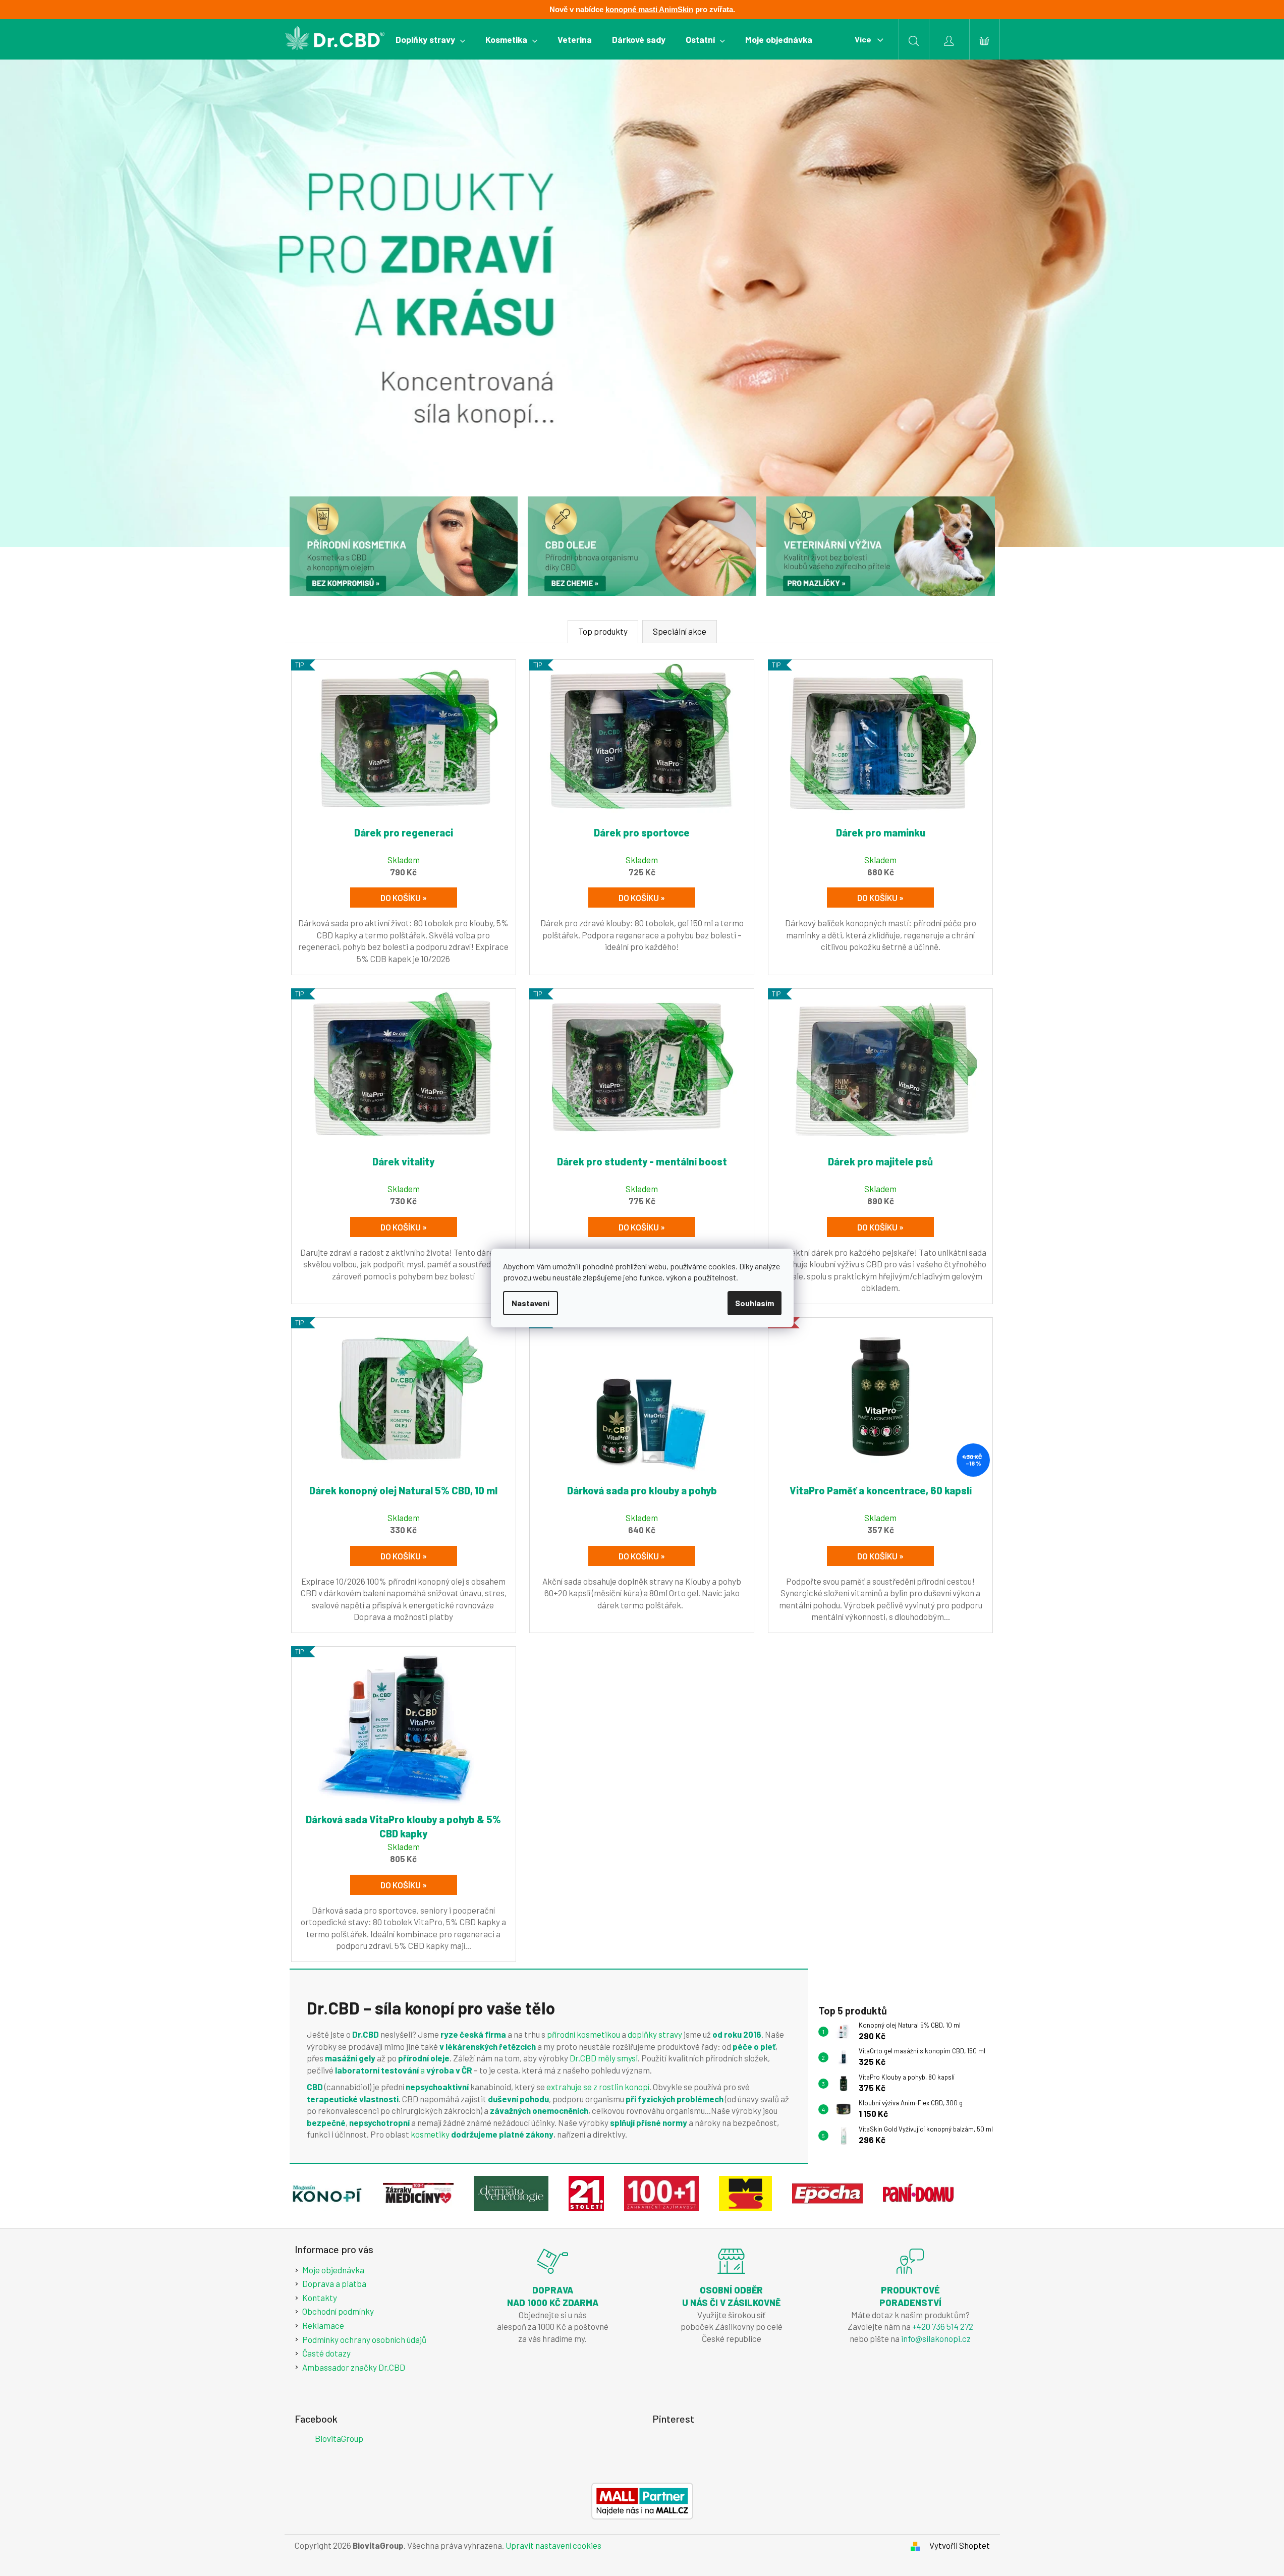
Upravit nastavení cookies (553, 2545)
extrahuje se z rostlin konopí (598, 2087)
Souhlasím (755, 1303)
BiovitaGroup (339, 2438)
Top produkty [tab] (603, 631)
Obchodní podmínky (338, 2311)
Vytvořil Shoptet (960, 2545)
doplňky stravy (655, 2034)
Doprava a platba (334, 2283)
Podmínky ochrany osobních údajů (364, 2339)
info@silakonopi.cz (936, 2338)
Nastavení (531, 1303)
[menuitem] (430, 39)
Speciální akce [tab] (680, 631)
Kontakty (320, 2298)
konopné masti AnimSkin (649, 9)
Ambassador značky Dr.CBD (354, 2367)
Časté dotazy (326, 2353)
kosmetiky (430, 2134)
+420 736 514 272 (943, 2326)
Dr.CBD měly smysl (604, 2058)
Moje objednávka (333, 2270)
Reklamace (323, 2325)
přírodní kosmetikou (584, 2034)
